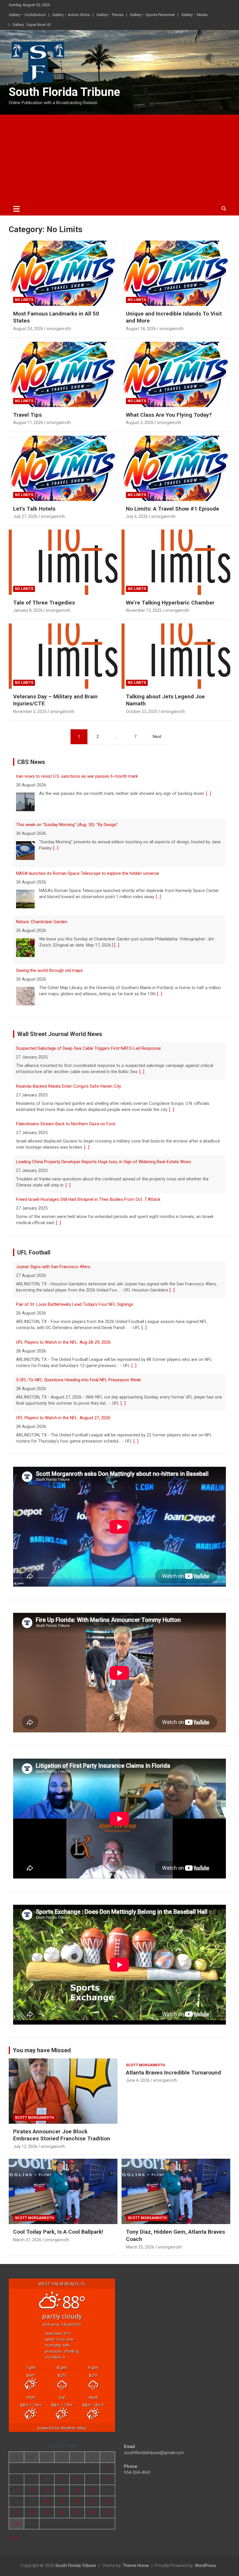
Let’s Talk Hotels (34, 509)
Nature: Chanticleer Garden (42, 873)
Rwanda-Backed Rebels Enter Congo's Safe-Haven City (68, 1048)
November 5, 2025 (30, 712)
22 (108, 2501)
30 (17, 2524)
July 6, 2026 (137, 516)
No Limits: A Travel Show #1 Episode (173, 509)
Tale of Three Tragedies (44, 603)
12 (62, 2490)
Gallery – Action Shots (71, 15)
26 (62, 2512)
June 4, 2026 (138, 2080)
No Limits (24, 300)
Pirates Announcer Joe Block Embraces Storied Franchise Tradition (62, 2135)
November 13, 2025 (144, 610)
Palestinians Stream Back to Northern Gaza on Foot (66, 1086)
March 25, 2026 (140, 2247)
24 (32, 2512)
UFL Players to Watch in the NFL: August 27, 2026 (63, 1380)
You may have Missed (42, 2050)
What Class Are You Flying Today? (169, 415)
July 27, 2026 (25, 516)
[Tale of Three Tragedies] (63, 562)
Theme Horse (136, 2566)
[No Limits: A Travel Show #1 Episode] (176, 468)
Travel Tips (27, 415)
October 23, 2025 (142, 712)
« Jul (13, 2538)
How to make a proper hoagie (44, 970)
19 (62, 2501)
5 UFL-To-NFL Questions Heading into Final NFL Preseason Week (78, 1342)
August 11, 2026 (28, 423)
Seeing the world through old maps (49, 922)
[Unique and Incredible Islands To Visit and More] (176, 273)
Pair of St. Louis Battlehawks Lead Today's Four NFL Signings (75, 1267)
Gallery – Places (110, 15)
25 (47, 2512)
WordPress (205, 2566)
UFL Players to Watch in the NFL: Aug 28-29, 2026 (63, 1304)
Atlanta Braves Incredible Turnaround (173, 2073)
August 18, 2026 (141, 329)
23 (17, 2512)
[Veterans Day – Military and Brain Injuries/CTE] (63, 656)
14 (92, 2490)
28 (92, 2512)
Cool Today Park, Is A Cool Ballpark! (58, 2232)
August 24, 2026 (28, 329)
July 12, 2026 (25, 2146)
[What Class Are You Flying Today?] (176, 374)
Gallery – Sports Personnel (152, 15)
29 (108, 2512)
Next (157, 737)
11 (47, 2490)
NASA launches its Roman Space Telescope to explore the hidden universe (88, 825)
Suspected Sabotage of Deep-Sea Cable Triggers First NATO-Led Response (88, 1199)
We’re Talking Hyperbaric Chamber (170, 603)
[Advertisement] (119, 158)
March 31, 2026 (27, 2240)
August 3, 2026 (140, 423)
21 (92, 2501)
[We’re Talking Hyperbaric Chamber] (176, 562)
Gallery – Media (194, 15)
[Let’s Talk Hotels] (63, 468)
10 (32, 2490)
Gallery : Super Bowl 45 (32, 25)
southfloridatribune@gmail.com (154, 2453)
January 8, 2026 (28, 610)
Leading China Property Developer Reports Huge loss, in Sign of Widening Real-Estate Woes (104, 1124)
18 (47, 2501)
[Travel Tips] (63, 374)
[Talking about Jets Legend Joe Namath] (176, 656)
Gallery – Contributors (27, 15)
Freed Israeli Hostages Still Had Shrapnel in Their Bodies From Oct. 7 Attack (88, 1162)
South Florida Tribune (64, 92)
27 (77, 2512)
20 (77, 2501)
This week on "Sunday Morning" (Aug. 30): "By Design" (67, 776)
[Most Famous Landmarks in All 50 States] (63, 273)
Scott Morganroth (34, 2118)
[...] (56, 800)
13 (77, 2490)
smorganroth (59, 329)
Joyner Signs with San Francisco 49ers (53, 1418)
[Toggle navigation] (16, 209)
